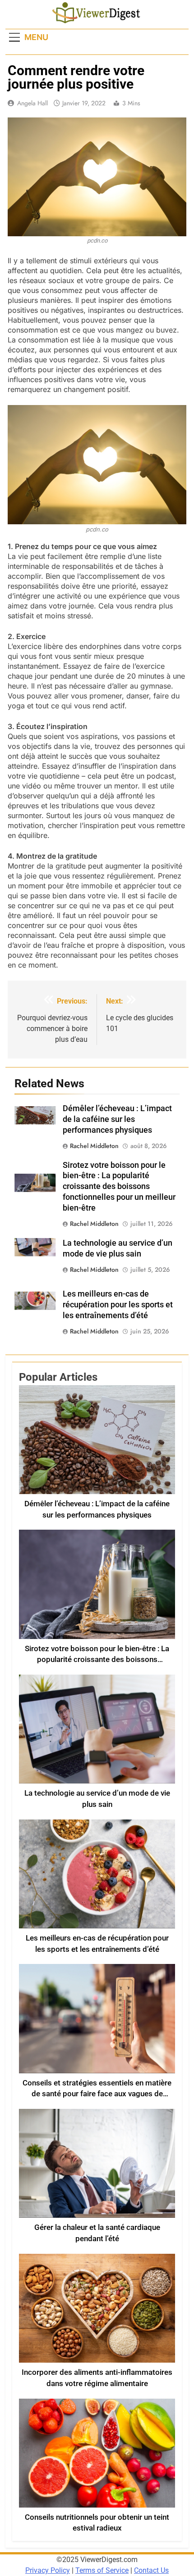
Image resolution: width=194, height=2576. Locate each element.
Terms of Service (102, 2570)
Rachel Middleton (94, 1146)
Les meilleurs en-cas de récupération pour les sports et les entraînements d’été (118, 1305)
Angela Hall (32, 103)
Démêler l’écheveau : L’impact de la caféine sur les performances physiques (117, 1119)
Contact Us (151, 2570)
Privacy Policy (48, 2570)
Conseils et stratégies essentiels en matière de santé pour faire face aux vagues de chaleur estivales (97, 2094)
